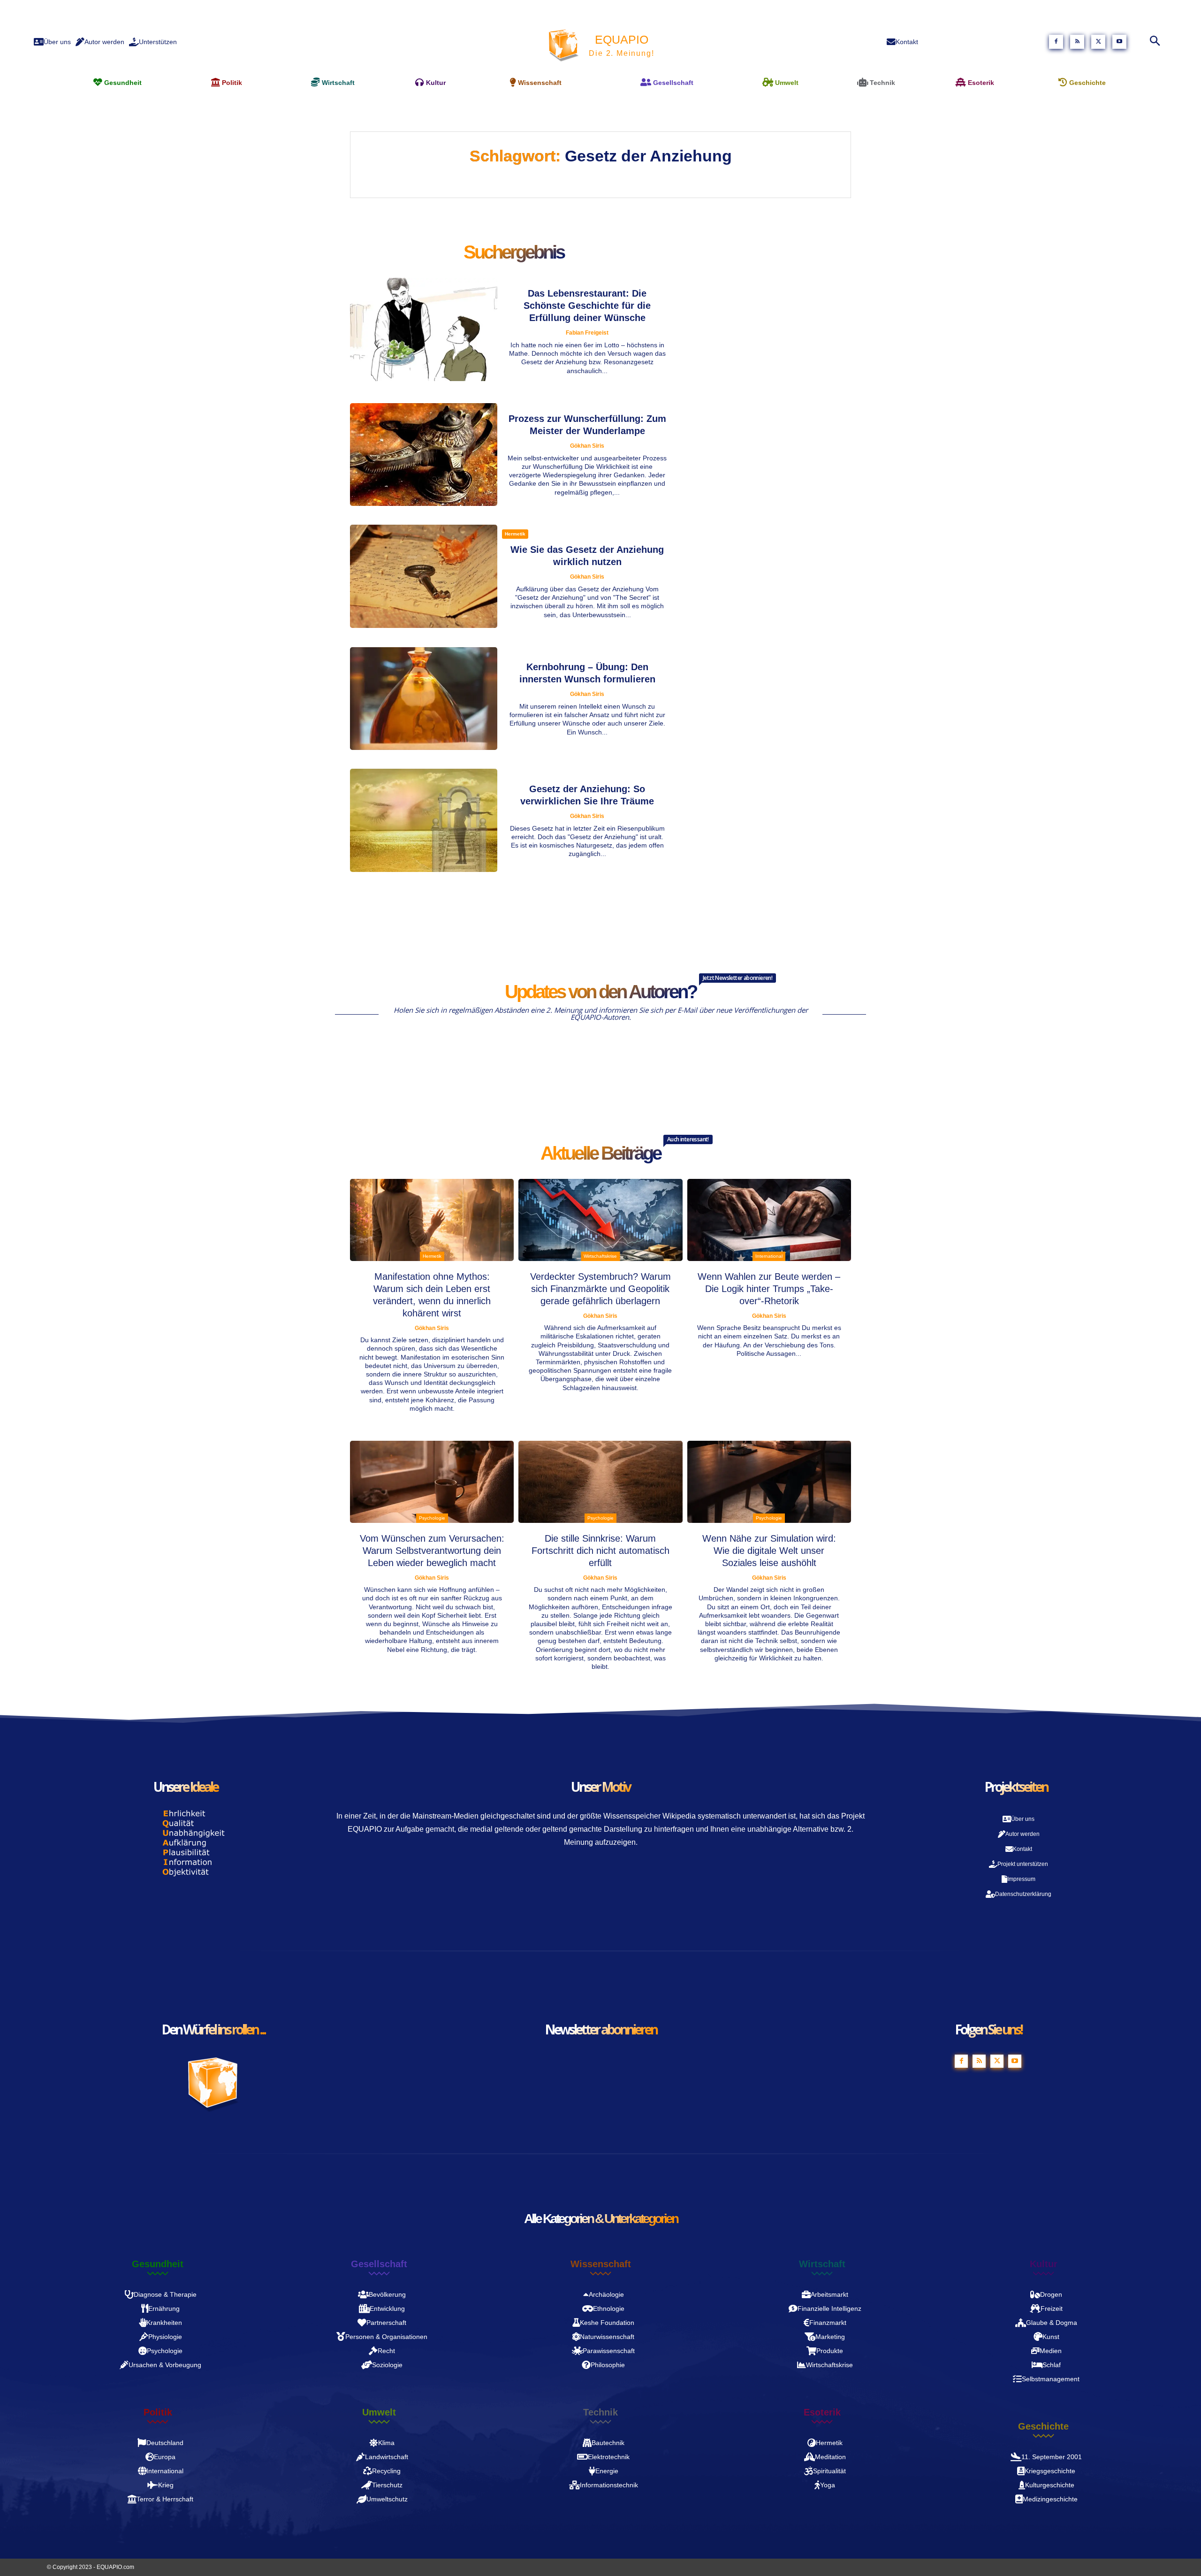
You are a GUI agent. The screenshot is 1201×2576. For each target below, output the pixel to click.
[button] (1152, 42)
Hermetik (515, 534)
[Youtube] (1119, 42)
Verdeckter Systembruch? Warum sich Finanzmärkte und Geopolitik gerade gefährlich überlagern (600, 1289)
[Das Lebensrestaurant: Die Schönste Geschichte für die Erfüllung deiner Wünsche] (424, 329)
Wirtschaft (822, 2264)
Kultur (1044, 2264)
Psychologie (432, 1518)
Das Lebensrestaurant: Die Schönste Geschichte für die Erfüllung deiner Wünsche (587, 306)
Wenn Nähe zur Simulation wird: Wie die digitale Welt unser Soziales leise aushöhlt (769, 1551)
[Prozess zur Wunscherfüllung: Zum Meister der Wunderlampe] (424, 455)
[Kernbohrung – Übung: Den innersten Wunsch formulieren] (424, 699)
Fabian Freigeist (587, 333)
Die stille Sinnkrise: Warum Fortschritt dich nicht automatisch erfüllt (600, 1551)
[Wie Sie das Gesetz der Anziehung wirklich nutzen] (424, 576)
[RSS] (1077, 42)
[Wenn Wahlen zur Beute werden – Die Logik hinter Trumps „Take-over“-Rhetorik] (769, 1220)
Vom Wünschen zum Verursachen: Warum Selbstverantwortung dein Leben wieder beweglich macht (432, 1551)
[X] (1098, 42)
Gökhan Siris (587, 446)
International (769, 1256)
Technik (600, 2412)
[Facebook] (1056, 42)
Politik (158, 2412)
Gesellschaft (379, 2264)
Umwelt (379, 2412)
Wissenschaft (601, 2264)
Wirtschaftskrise (600, 1256)
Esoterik (822, 2412)
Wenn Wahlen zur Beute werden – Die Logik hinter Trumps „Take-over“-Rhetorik (769, 1289)
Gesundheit (158, 2264)
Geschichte (1043, 2426)
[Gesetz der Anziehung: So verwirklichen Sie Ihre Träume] (424, 820)
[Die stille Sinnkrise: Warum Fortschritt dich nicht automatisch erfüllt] (600, 1482)
